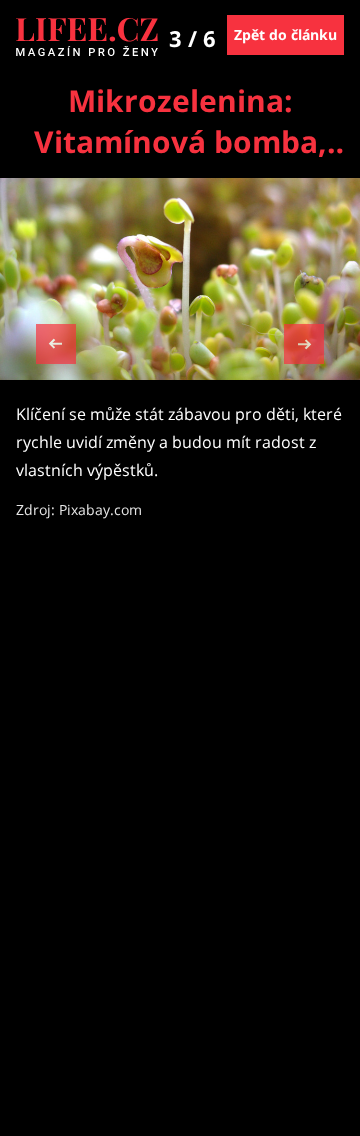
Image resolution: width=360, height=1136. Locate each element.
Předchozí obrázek (56, 346)
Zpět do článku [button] (285, 34)
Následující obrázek (304, 341)
